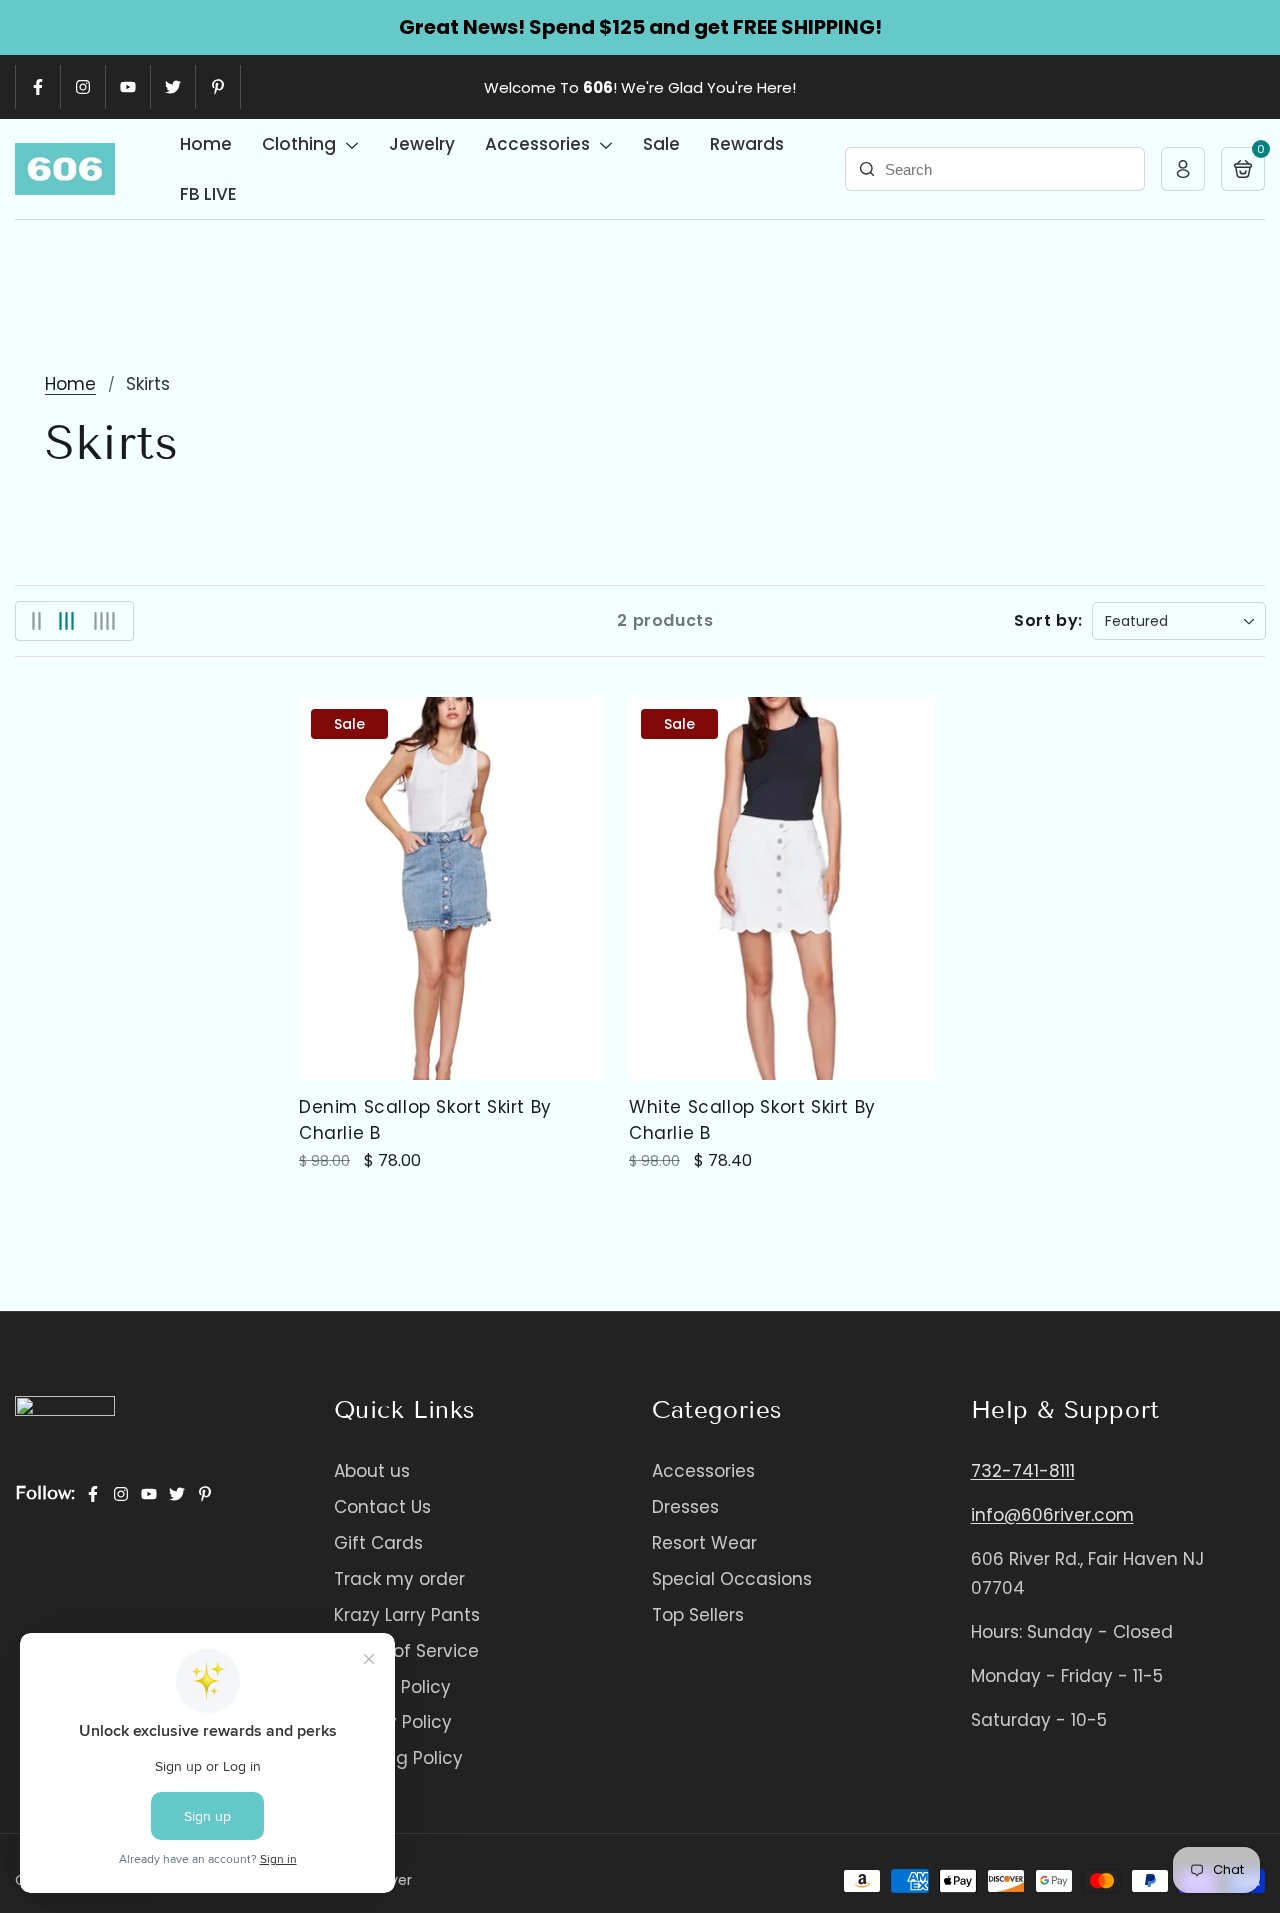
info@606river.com (1052, 1515)
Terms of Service (406, 1651)
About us (372, 1471)
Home (206, 144)
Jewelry (422, 144)
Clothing (301, 144)
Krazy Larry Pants (407, 1615)
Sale (661, 144)
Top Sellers (698, 1615)
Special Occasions (732, 1579)
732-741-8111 (1023, 1471)
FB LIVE (208, 194)
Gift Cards (378, 1543)
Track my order (399, 1579)
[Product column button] (36, 621)
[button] (1243, 169)
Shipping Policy (398, 1758)
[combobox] (995, 169)
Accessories (539, 144)
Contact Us (382, 1507)
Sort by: (1048, 620)
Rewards (747, 144)
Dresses (685, 1507)
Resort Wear (704, 1543)
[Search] (867, 169)
